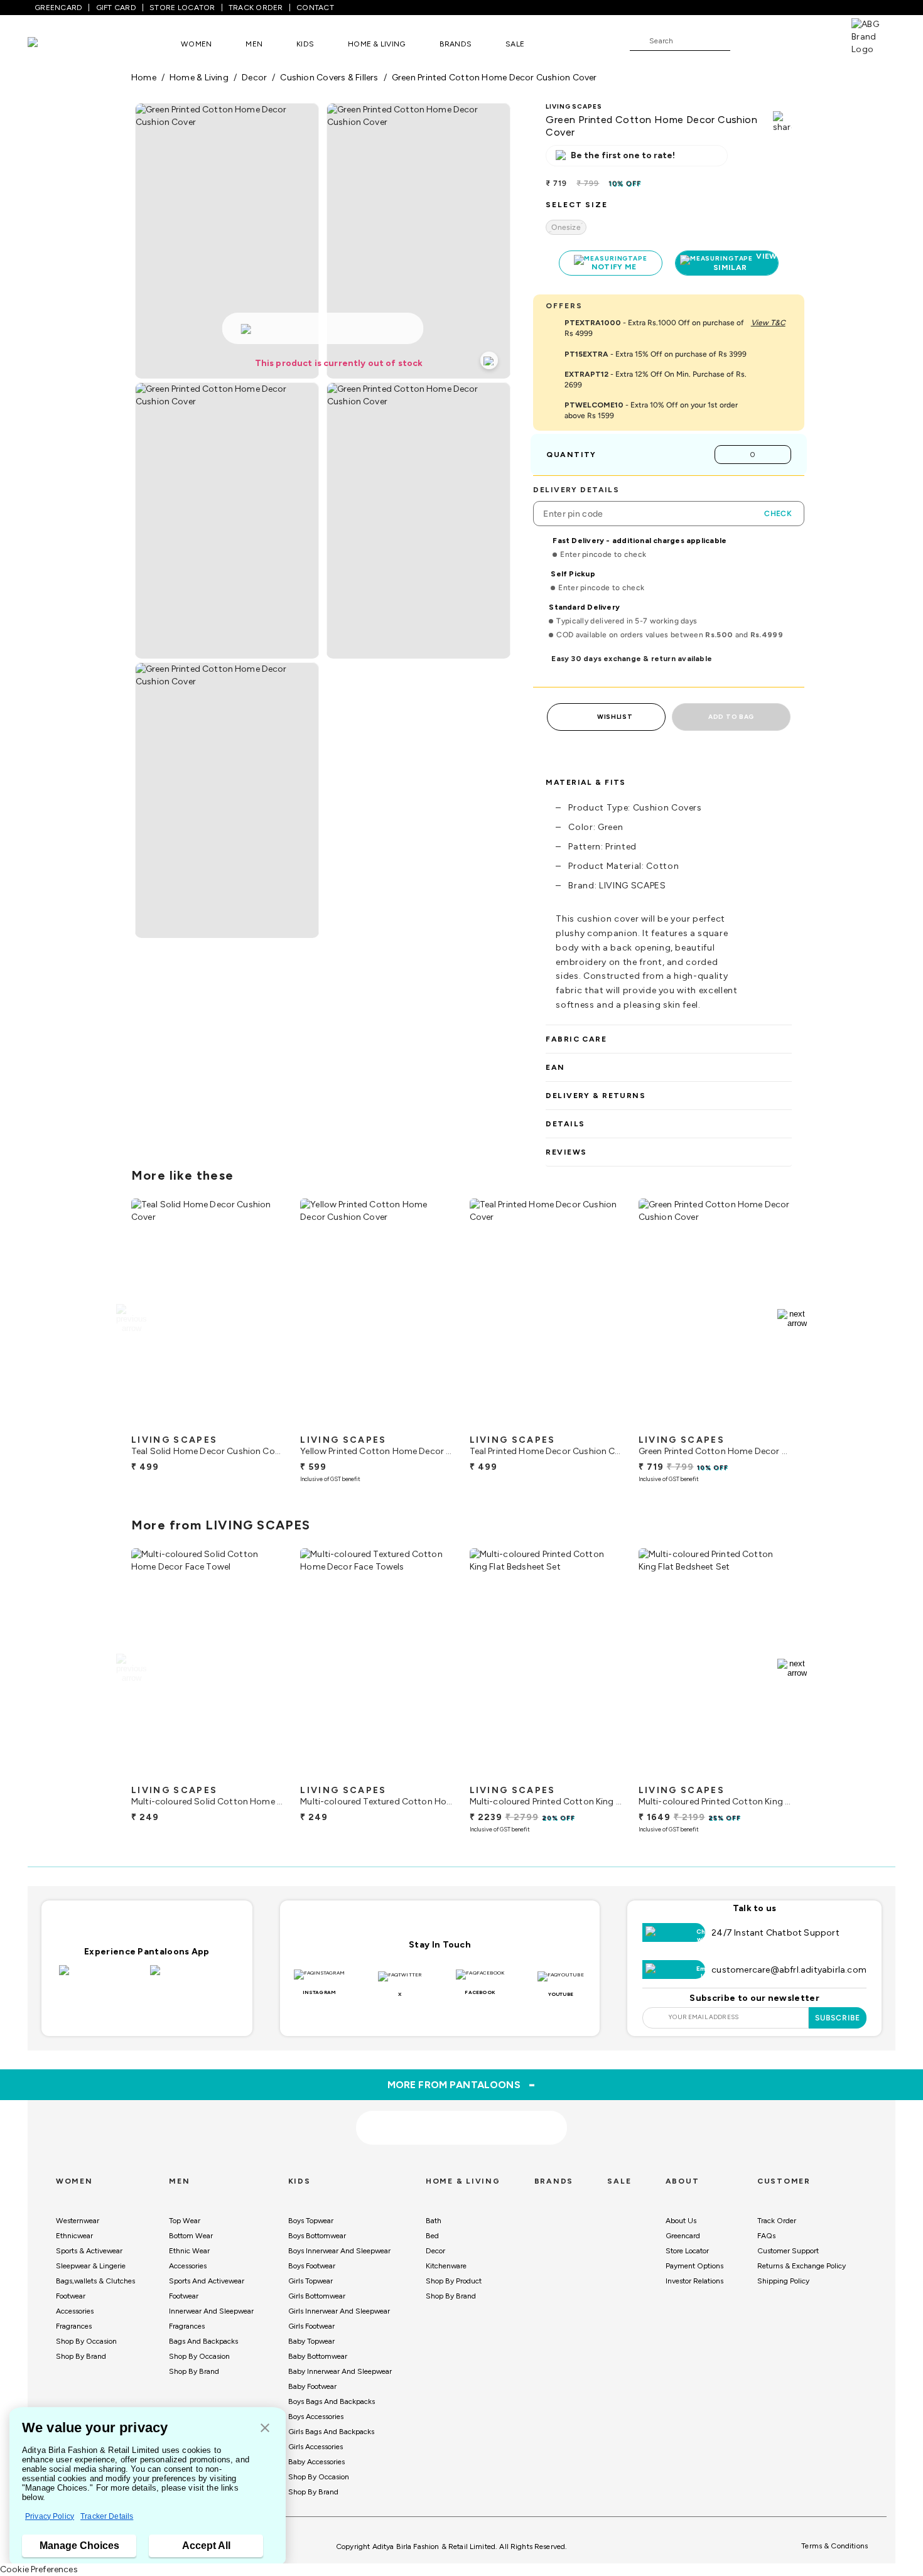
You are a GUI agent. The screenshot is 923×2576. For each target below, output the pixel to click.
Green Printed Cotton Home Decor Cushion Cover (494, 78)
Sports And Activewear (207, 2281)
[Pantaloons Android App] (192, 1978)
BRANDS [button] (456, 44)
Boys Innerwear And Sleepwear (339, 2251)
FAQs (766, 2236)
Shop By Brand (81, 2356)
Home (144, 78)
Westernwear (78, 2221)
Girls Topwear (310, 2281)
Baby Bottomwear (318, 2356)
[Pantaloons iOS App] (101, 1978)
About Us (681, 2221)
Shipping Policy (783, 2281)
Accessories (75, 2311)
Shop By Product (454, 2281)
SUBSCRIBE (838, 2018)
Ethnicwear (74, 2236)
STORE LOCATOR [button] (182, 8)
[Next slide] (792, 1318)
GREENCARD (58, 8)
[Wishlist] (746, 41)
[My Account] (781, 40)
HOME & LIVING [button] (376, 44)
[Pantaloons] (51, 44)
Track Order (777, 2221)
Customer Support (788, 2251)
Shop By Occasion (86, 2341)
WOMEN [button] (196, 44)
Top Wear (185, 2221)
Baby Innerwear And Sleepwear (340, 2371)
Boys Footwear (312, 2266)
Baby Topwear (311, 2341)
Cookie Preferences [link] (39, 2569)
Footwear (71, 2296)
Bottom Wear (191, 2236)
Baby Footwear (312, 2386)
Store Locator (687, 2251)
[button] (265, 2429)
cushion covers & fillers (329, 78)
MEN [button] (254, 44)
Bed (432, 2236)
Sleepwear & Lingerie (91, 2266)
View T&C (768, 323)
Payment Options (694, 2266)
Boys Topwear (311, 2221)
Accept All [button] (206, 2546)
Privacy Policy (50, 2516)
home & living (199, 78)
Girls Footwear (311, 2326)
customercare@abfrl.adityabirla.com (789, 1970)
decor (254, 78)
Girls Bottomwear (317, 2296)
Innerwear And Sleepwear (211, 2311)
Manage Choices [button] (79, 2546)
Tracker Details (107, 2516)
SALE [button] (515, 44)
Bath (434, 2221)
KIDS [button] (305, 44)
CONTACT (315, 8)
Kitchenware (446, 2266)
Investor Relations (694, 2281)
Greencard (683, 2236)
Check (778, 514)
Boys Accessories (316, 2417)
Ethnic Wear (189, 2251)
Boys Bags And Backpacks (332, 2401)
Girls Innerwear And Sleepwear (339, 2311)
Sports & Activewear (89, 2251)
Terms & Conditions (834, 2546)
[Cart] (816, 40)
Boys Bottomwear (317, 2236)
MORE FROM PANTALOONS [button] (462, 2084)
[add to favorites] (264, 1423)
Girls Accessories (316, 2447)
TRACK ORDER (256, 8)
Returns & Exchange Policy (802, 2266)
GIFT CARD (116, 8)
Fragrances (74, 2326)
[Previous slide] (131, 1318)
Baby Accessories (316, 2462)
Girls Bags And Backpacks (331, 2432)
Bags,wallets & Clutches (95, 2281)
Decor (435, 2251)
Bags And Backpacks (203, 2341)
